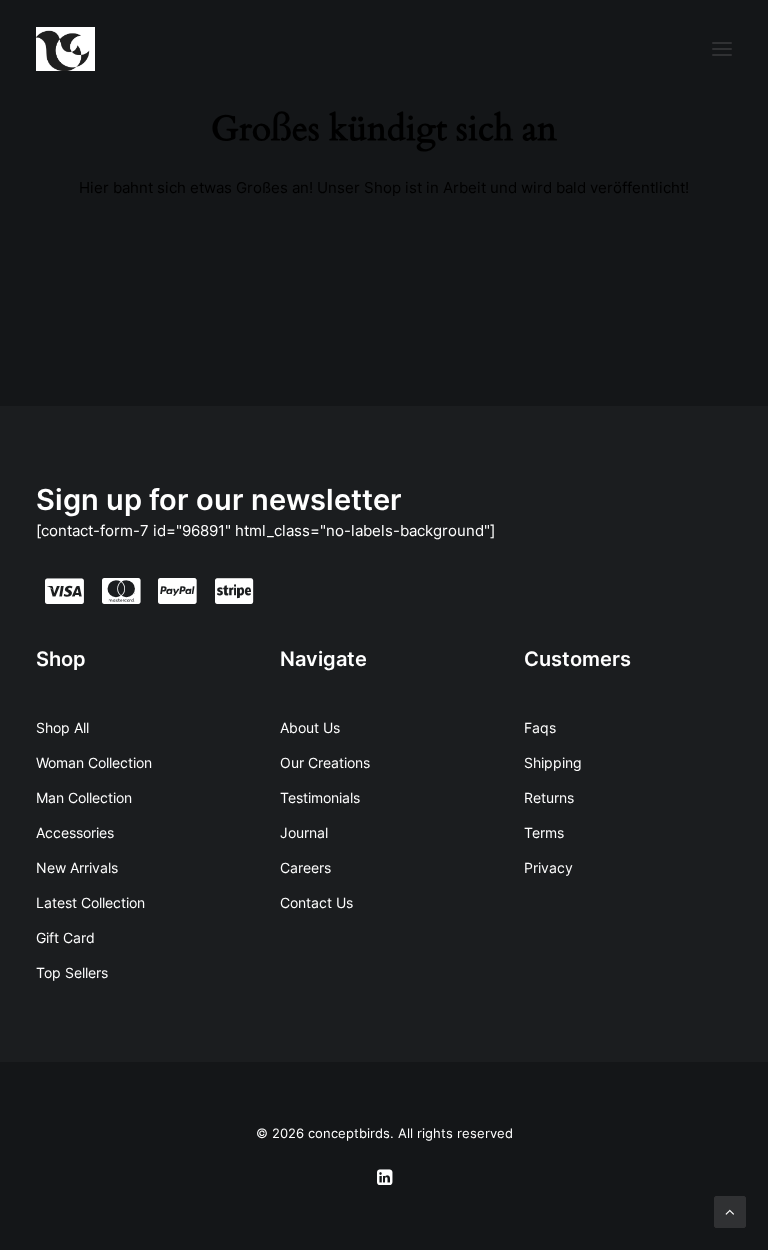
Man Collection (84, 797)
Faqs (540, 727)
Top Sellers (72, 972)
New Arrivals (77, 867)
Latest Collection (90, 902)
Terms (544, 832)
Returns (549, 797)
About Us (310, 727)
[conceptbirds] (65, 49)
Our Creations (325, 762)
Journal (304, 832)
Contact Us (316, 902)
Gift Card (65, 937)
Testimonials (320, 797)
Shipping (553, 762)
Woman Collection (94, 762)
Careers (305, 867)
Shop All (62, 727)
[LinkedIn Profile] (384, 1180)
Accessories (75, 832)
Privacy (548, 867)
